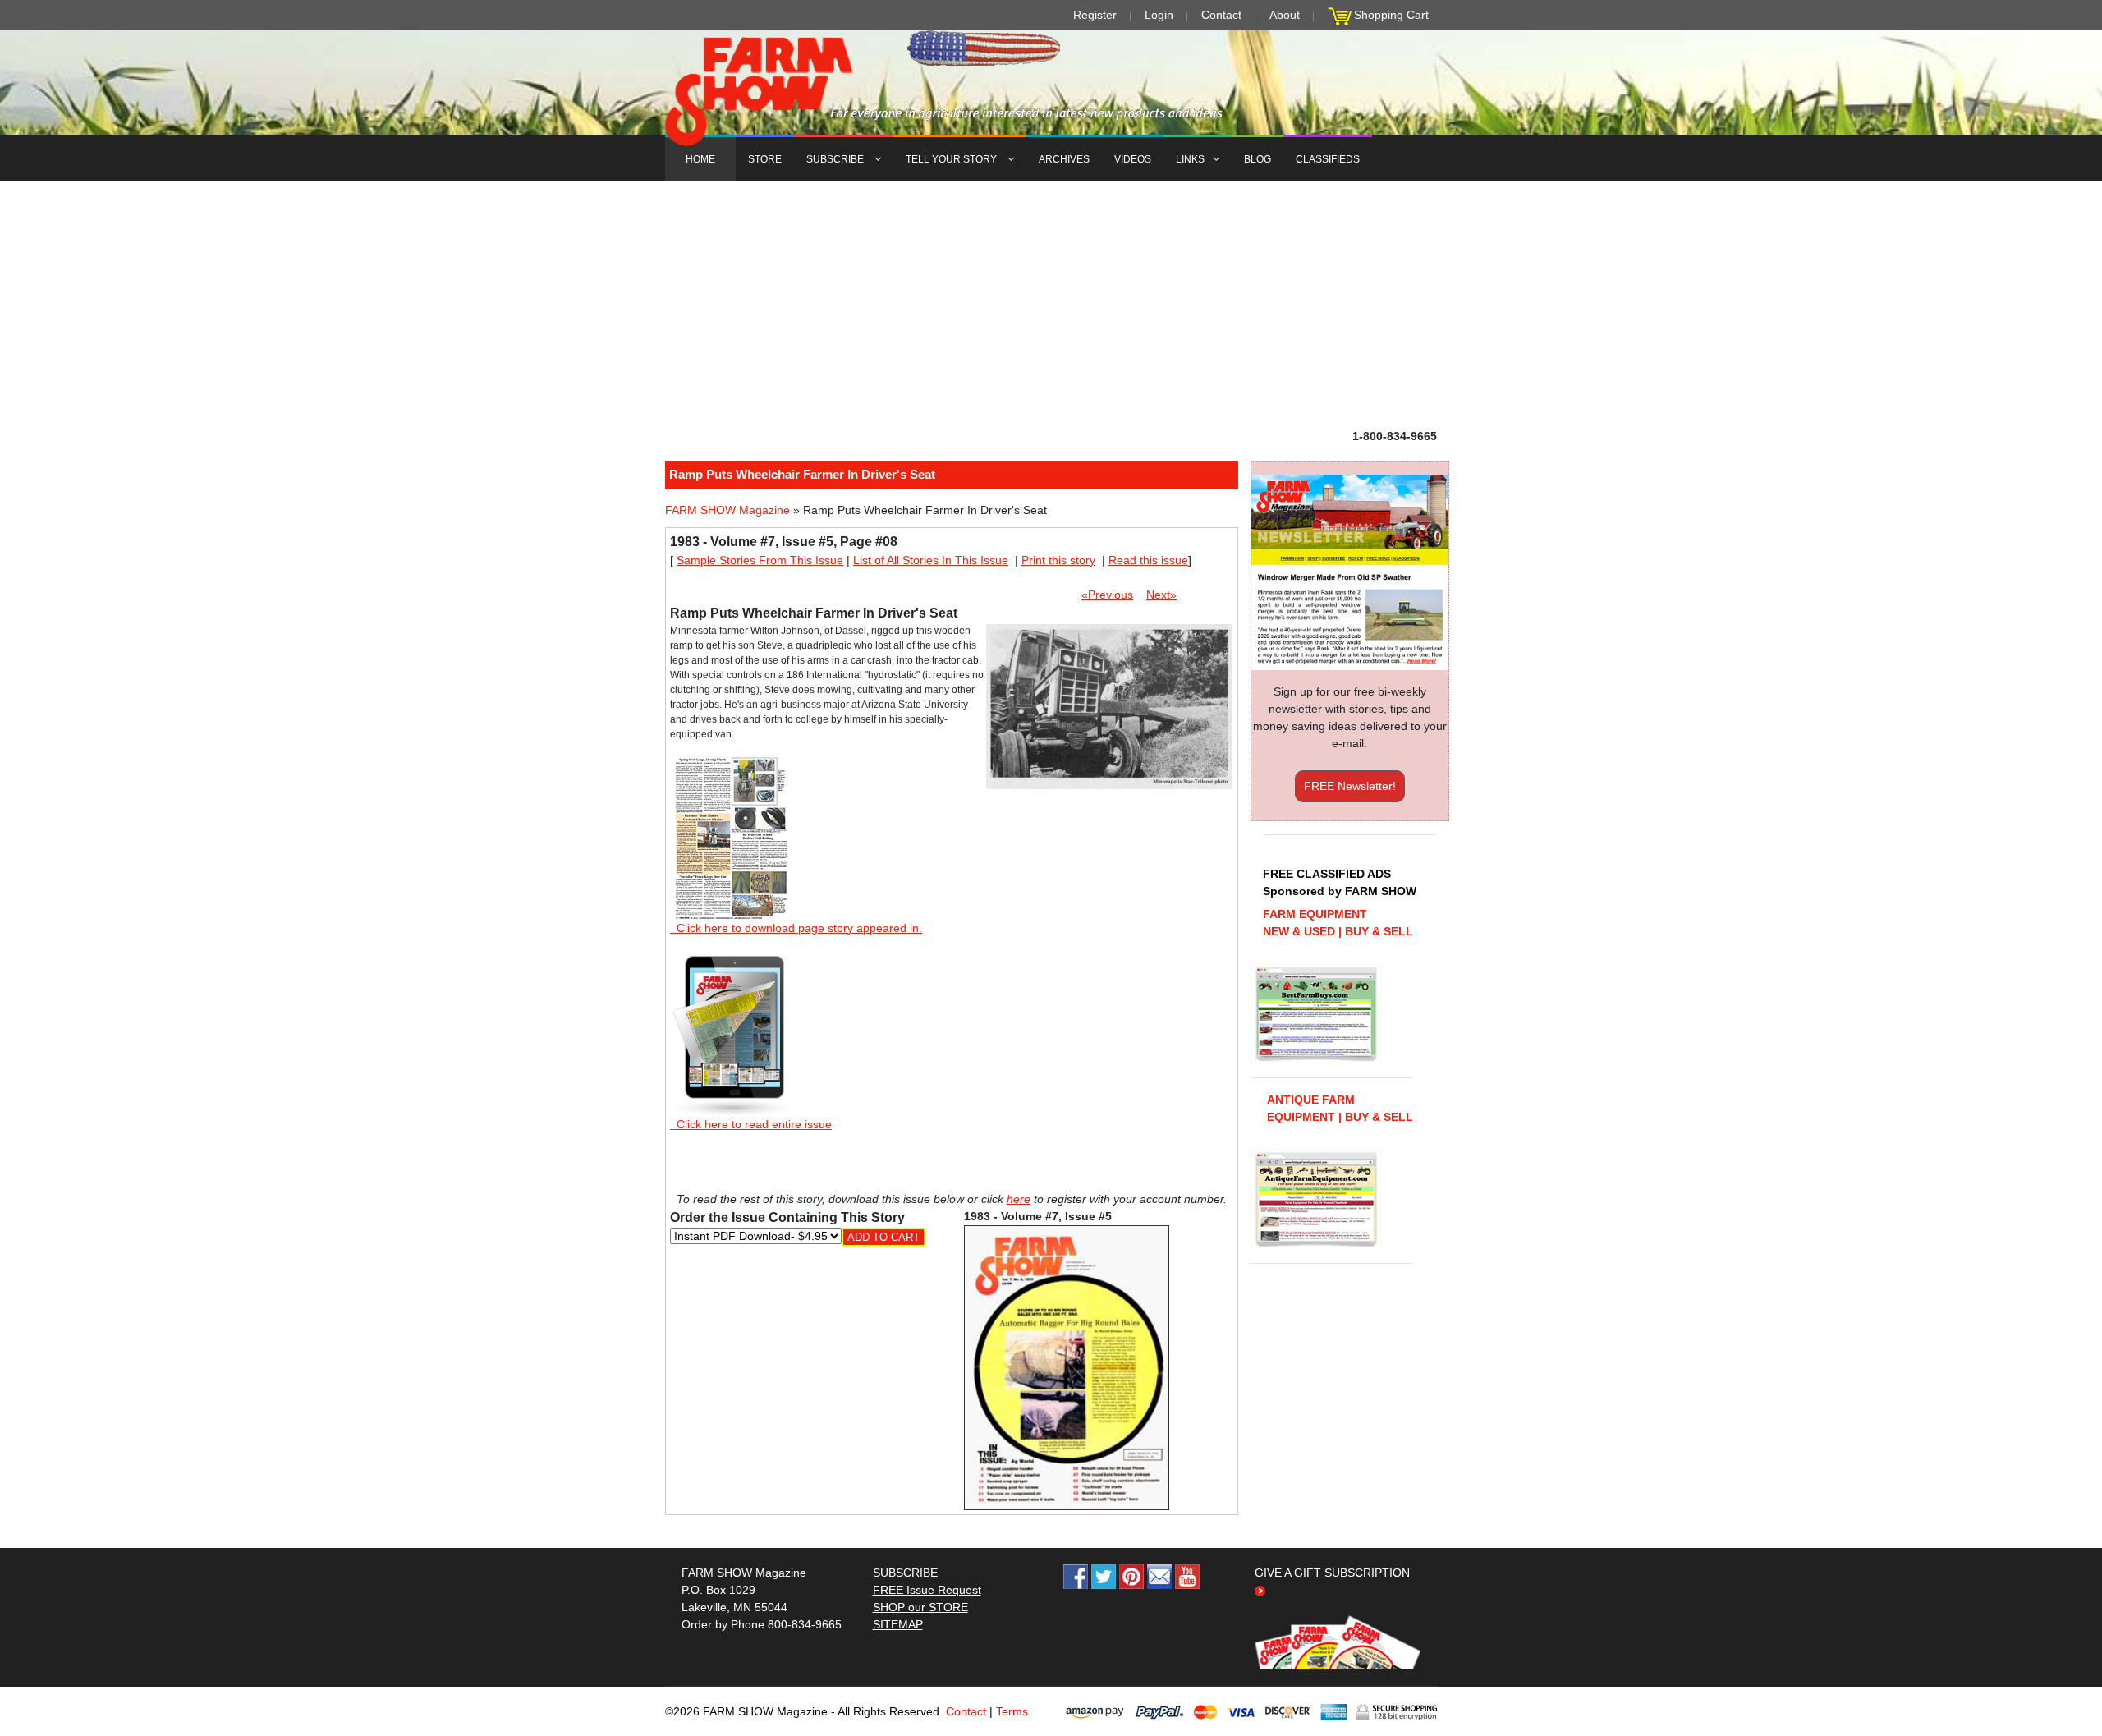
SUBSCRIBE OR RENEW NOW (1051, 871)
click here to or (1048, 908)
